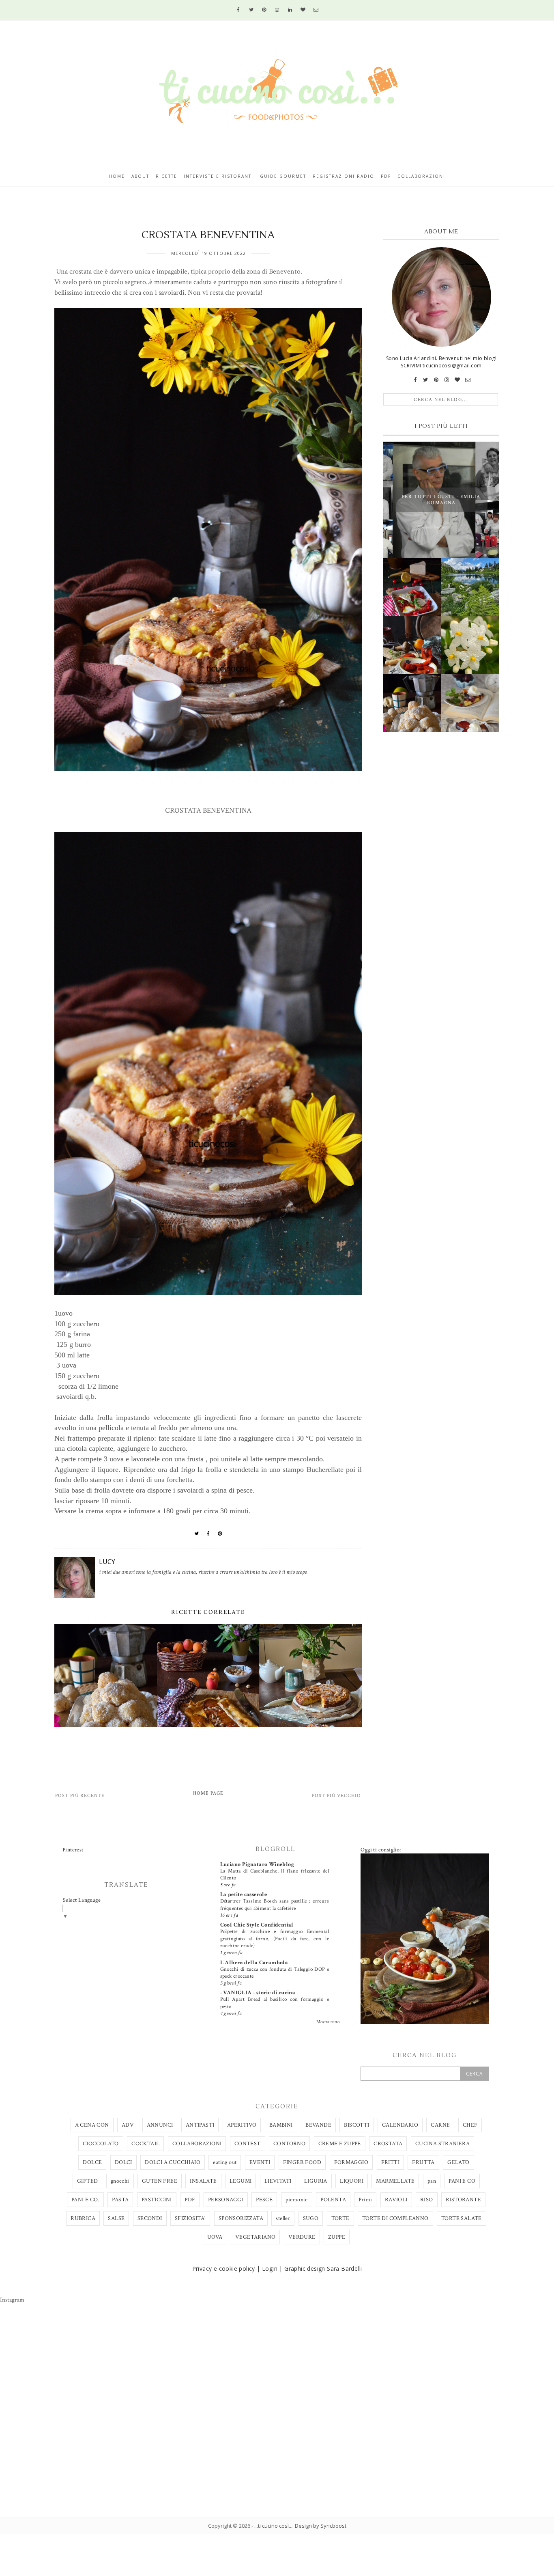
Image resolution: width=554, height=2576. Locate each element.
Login (270, 2269)
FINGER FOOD (302, 2162)
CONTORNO (289, 2144)
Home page (208, 1793)
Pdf (386, 176)
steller (283, 2218)
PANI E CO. (85, 2200)
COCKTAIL (145, 2144)
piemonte (297, 2200)
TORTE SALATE (462, 2218)
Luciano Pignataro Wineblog (257, 1864)
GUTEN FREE (160, 2181)
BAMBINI (281, 2125)
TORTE (340, 2218)
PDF (190, 2200)
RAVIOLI (396, 2200)
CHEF (470, 2125)
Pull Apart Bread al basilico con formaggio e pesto (275, 2003)
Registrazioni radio (344, 176)
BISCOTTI (356, 2125)
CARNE (440, 2125)
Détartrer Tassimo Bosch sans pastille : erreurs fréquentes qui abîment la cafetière (275, 1904)
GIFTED (87, 2181)
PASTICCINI (157, 2200)
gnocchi (120, 2181)
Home (117, 176)
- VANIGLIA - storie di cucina (258, 1993)
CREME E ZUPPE (340, 2144)
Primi (365, 2200)
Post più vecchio (336, 1796)
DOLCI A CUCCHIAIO (173, 2162)
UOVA (215, 2237)
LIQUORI (352, 2181)
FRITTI (390, 2162)
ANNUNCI (160, 2125)
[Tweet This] (197, 1534)
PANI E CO (462, 2181)
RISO (427, 2200)
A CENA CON (92, 2125)
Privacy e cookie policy (224, 2269)
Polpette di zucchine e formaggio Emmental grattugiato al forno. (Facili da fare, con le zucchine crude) (275, 1938)
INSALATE (203, 2181)
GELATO (458, 2162)
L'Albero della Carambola (254, 1963)
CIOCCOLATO (101, 2144)
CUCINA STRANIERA (442, 2144)
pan (432, 2181)
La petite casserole (244, 1894)
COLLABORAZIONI (197, 2144)
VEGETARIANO (255, 2237)
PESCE (264, 2200)
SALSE (116, 2218)
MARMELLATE (395, 2181)
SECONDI (150, 2218)
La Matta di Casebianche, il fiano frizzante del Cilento (275, 1874)
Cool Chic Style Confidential (257, 1925)
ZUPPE (337, 2237)
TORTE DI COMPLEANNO (395, 2218)
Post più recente (80, 1796)
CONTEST (248, 2144)
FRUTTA (423, 2162)
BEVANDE (318, 2125)
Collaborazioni (421, 176)
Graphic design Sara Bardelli (323, 2269)
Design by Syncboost (321, 2526)
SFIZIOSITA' (190, 2218)
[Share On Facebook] (208, 1534)
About (140, 176)
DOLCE (92, 2162)
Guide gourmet (283, 176)
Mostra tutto (328, 2022)
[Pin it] (220, 1534)
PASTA (120, 2200)
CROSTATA (388, 2144)
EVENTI (260, 2162)
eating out (225, 2162)
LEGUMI (240, 2181)
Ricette (166, 176)
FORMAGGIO (351, 2162)
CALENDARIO (400, 2125)
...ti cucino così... (273, 2526)
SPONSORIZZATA (241, 2218)
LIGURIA (316, 2181)
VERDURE (302, 2237)
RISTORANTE (463, 2200)
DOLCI (123, 2162)
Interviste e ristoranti (219, 176)
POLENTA (333, 2200)
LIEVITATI (278, 2181)
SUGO (311, 2218)
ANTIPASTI (200, 2125)
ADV (128, 2125)
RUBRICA (83, 2218)
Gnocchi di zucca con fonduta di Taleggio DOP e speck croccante (275, 1973)
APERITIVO (242, 2125)
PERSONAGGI (226, 2200)
